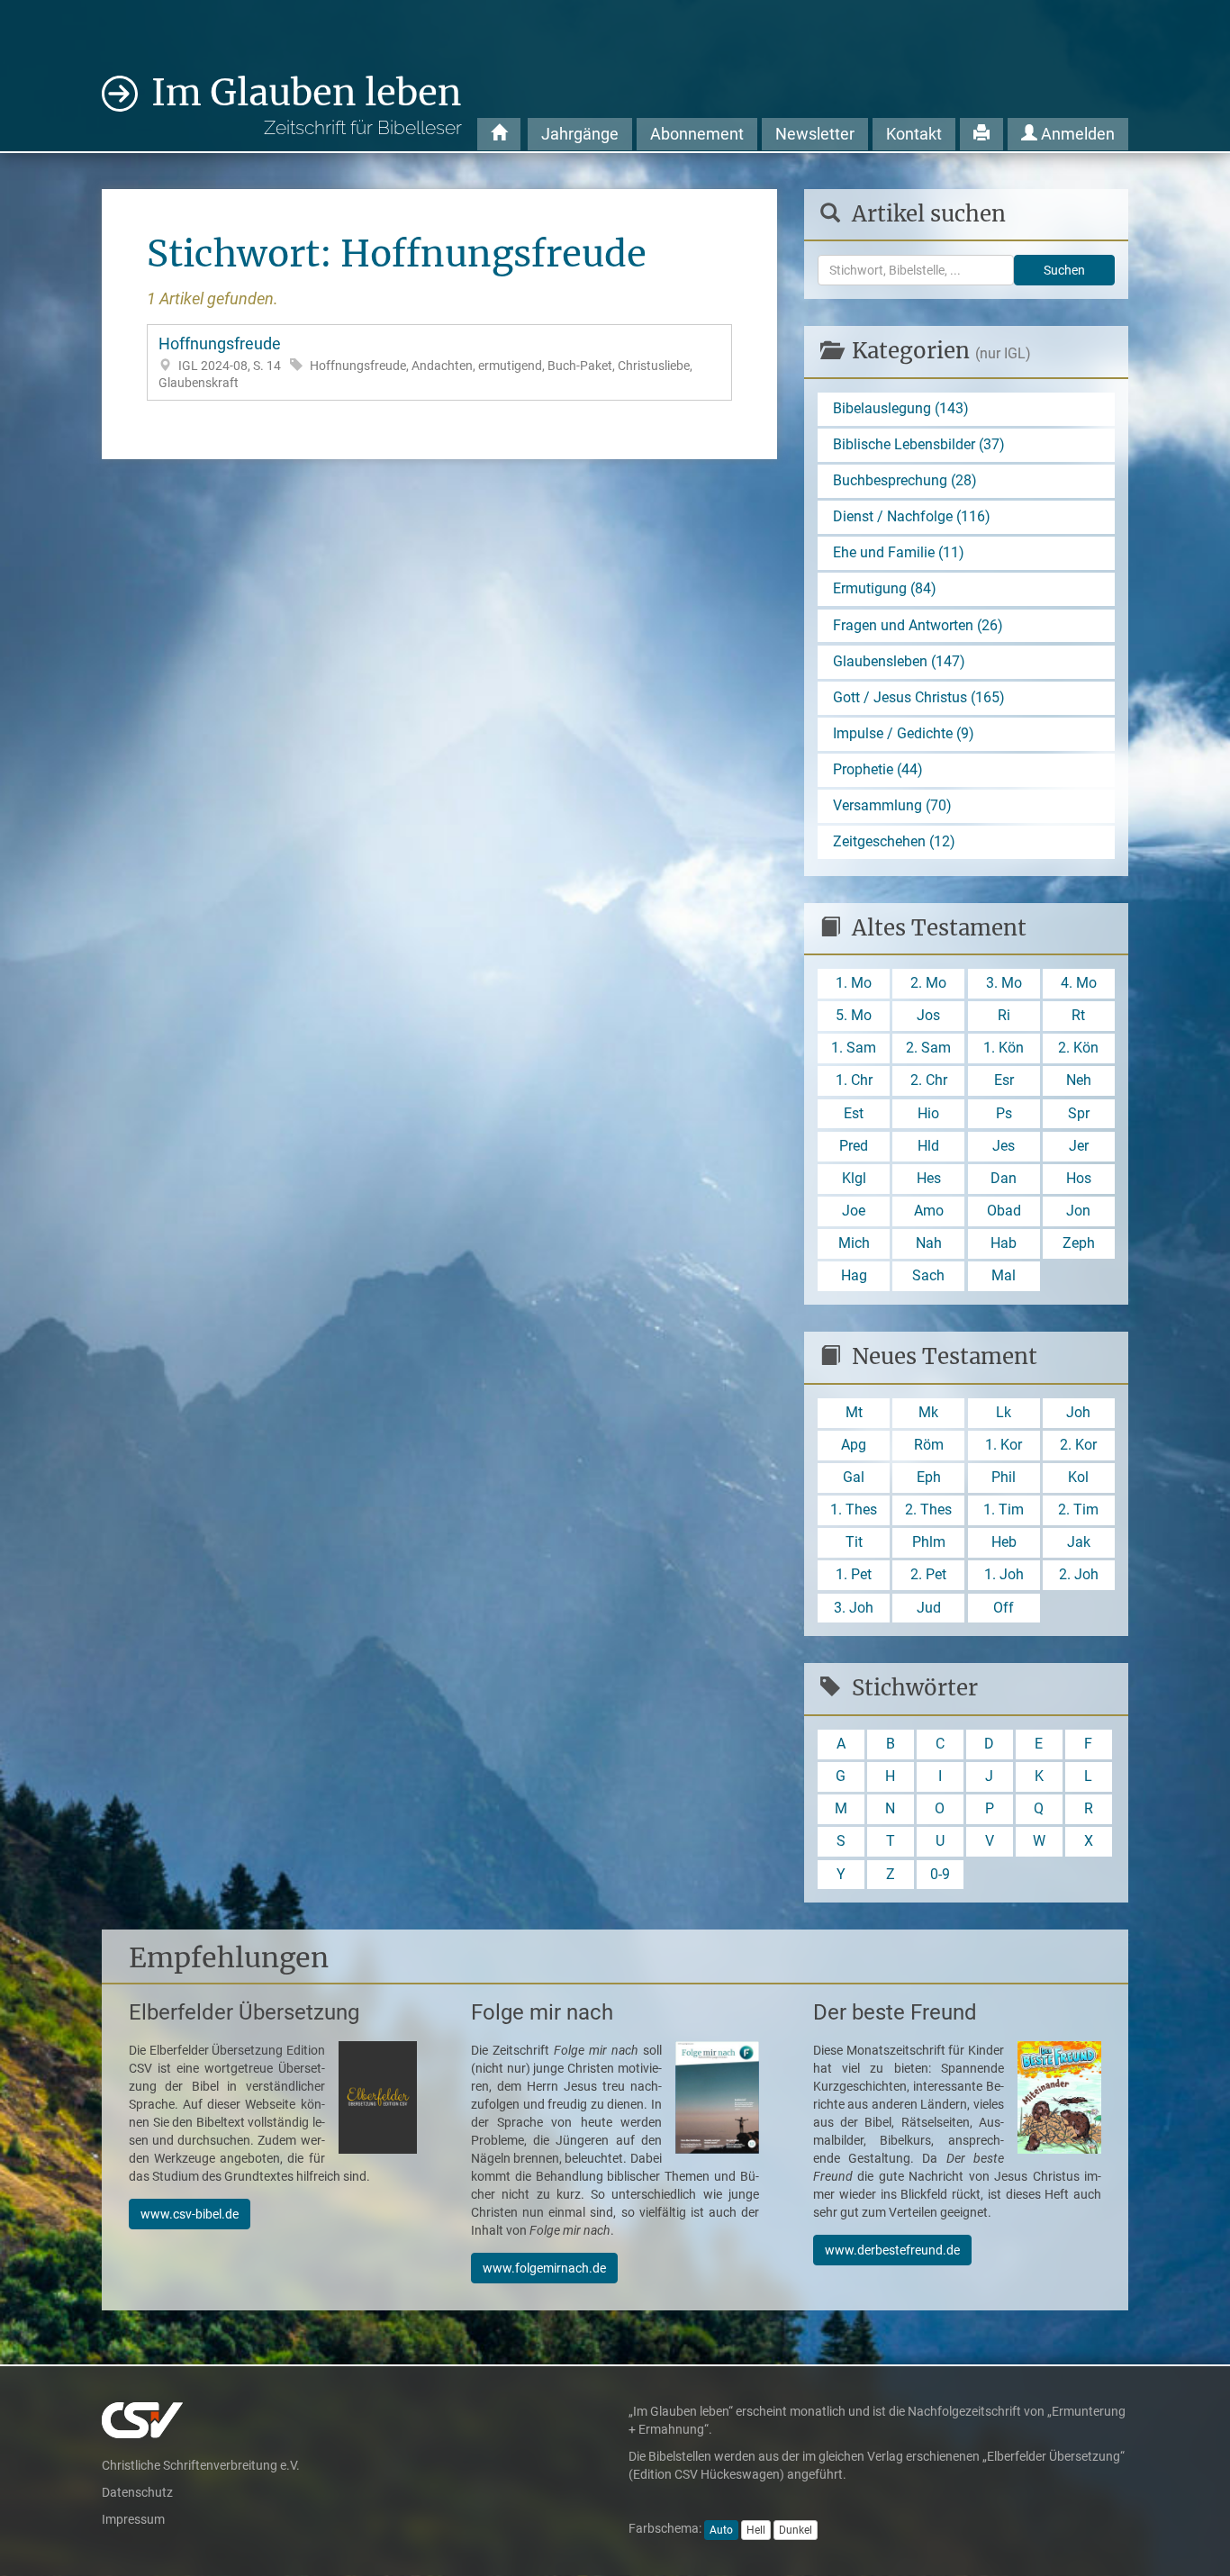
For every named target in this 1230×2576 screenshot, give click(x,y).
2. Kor (1078, 1445)
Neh (1079, 1080)
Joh (1078, 1412)
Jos (928, 1015)
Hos (1079, 1178)
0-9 (940, 1874)
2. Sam (928, 1048)
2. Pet (928, 1574)
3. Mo (1004, 983)
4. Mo (1079, 983)
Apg (854, 1445)
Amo (929, 1211)
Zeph (1079, 1243)
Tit (854, 1542)
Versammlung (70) (892, 805)
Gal (854, 1477)
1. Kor (1004, 1445)
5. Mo (854, 1015)
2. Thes (928, 1509)
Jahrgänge (580, 134)
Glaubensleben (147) (899, 661)
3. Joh (854, 1608)
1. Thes (854, 1509)
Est (854, 1113)
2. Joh (1079, 1574)
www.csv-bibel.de (190, 2214)
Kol (1078, 1477)
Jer (1079, 1146)
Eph (929, 1477)
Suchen (1064, 270)
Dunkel (796, 2530)
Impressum (133, 2519)
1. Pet (854, 1574)
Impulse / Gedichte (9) (904, 733)
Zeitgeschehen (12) (894, 841)
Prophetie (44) (878, 769)
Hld (928, 1146)
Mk (928, 1412)
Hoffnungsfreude (425, 362)
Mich (854, 1243)
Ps (1004, 1113)
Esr (1004, 1080)
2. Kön (1078, 1048)
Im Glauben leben (307, 104)
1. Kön (1004, 1048)
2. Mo (928, 983)
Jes (1004, 1146)
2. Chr (929, 1080)
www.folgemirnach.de (544, 2268)
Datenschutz (137, 2492)
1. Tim (1004, 1509)
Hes (929, 1178)
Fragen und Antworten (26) (918, 625)
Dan (1004, 1178)
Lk (1004, 1412)
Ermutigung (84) (885, 588)
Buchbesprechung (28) (905, 480)
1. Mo (854, 983)
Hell (756, 2530)
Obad (1004, 1211)
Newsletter (815, 134)
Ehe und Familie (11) (899, 552)
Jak (1079, 1542)
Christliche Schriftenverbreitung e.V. (201, 2465)
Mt (854, 1412)
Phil (1004, 1477)
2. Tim (1078, 1509)
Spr (1079, 1113)
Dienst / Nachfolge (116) (912, 516)
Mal (1004, 1275)
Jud (929, 1608)
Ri (1004, 1015)
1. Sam (854, 1048)
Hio (928, 1113)
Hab (1004, 1243)
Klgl (854, 1178)
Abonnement (697, 134)
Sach (928, 1275)
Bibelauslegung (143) (901, 408)
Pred (854, 1146)
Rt (1078, 1015)
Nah (929, 1243)
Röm (929, 1445)
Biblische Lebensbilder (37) (919, 444)
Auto (721, 2530)
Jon (1078, 1211)
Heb (1004, 1542)
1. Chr (854, 1080)
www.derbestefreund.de (892, 2250)
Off (1004, 1608)
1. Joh (1004, 1574)
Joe (854, 1211)
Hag (854, 1275)
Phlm (929, 1542)
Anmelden (1076, 134)
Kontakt (914, 134)
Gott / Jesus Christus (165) (919, 697)
